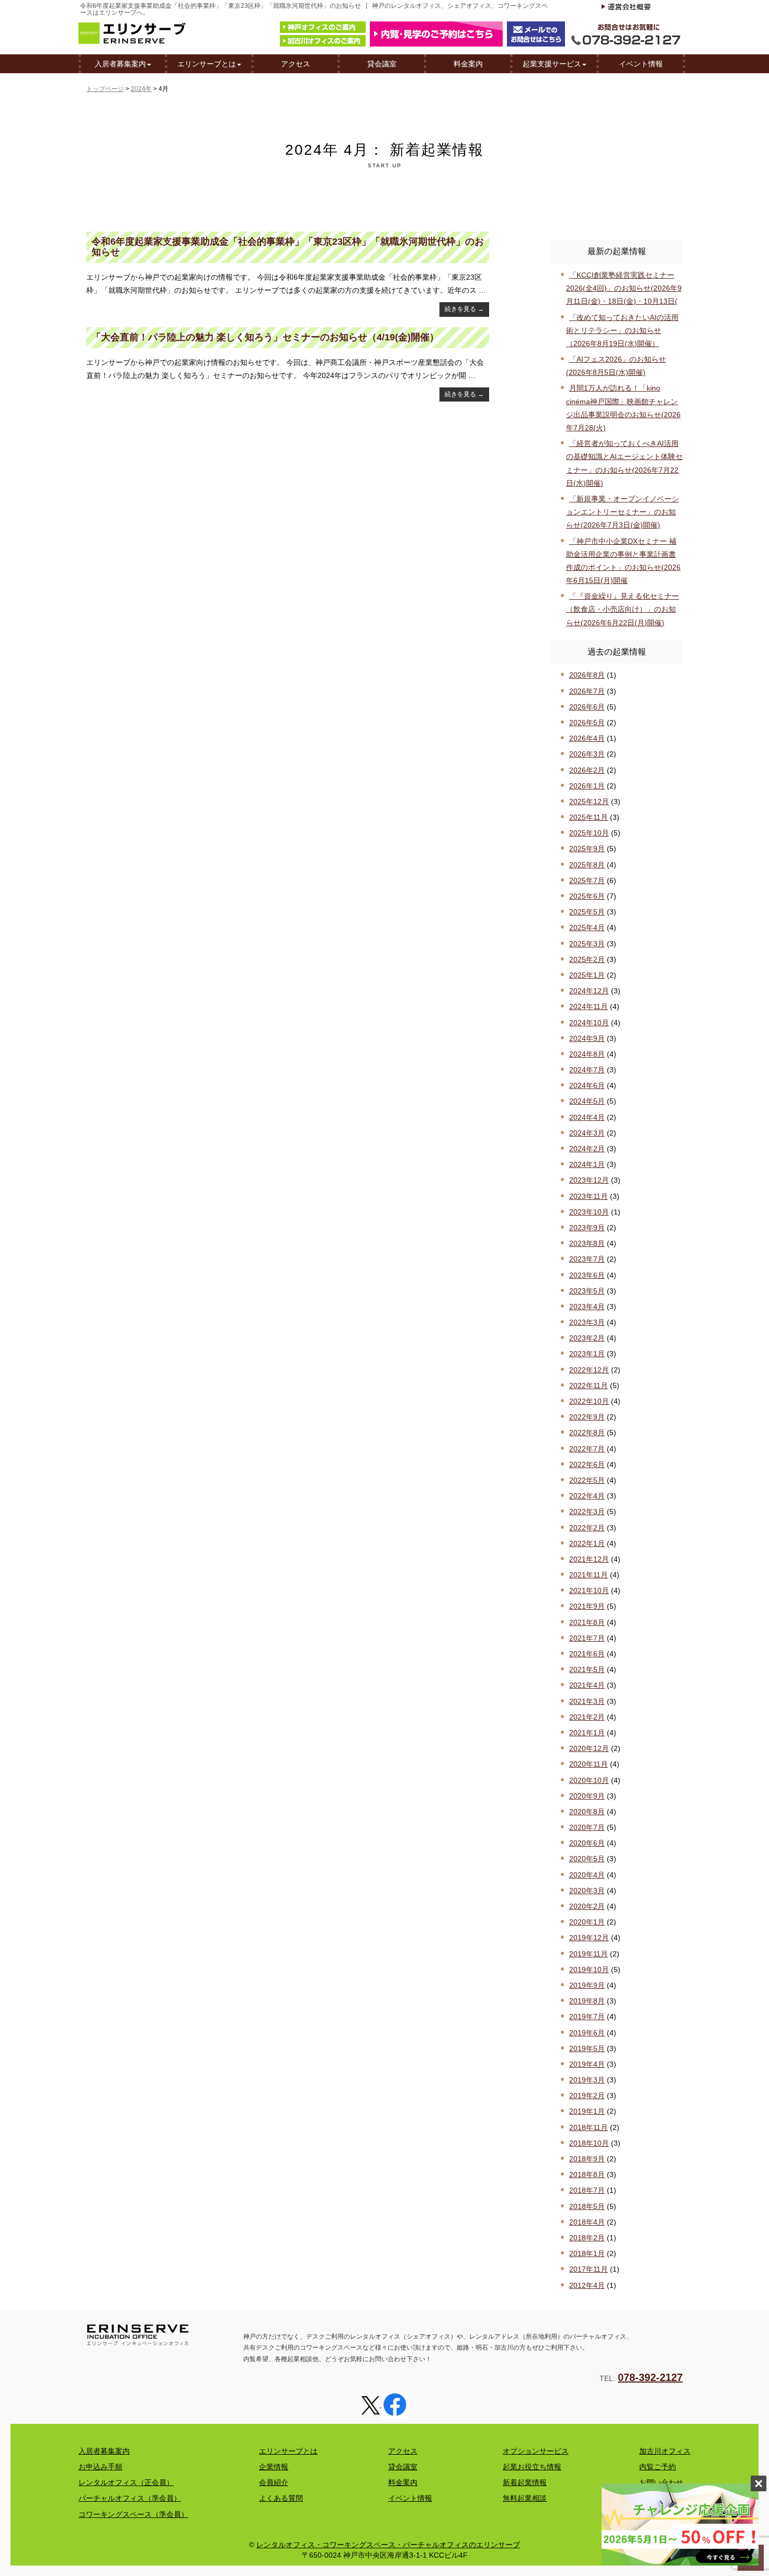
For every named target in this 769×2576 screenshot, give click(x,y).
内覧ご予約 (658, 2467)
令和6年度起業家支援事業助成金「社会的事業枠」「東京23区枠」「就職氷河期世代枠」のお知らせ (288, 247)
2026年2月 (587, 770)
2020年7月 (587, 1827)
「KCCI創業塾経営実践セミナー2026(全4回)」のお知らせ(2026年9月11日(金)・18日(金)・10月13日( (624, 288)
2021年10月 (589, 1590)
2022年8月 (587, 1433)
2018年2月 (587, 2238)
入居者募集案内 (120, 64)
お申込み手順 (100, 2467)
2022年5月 (587, 1480)
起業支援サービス (552, 64)
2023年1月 (587, 1354)
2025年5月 (587, 912)
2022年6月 (587, 1464)
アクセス (296, 64)
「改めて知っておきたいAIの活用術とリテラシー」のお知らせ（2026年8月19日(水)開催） (622, 330)
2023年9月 (587, 1228)
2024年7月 (587, 1070)
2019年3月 (587, 2080)
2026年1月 (587, 786)
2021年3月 (587, 1701)
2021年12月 (589, 1559)
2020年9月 (587, 1796)
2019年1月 (587, 2111)
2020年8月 (587, 1812)
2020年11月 (589, 1764)
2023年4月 (587, 1307)
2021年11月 (589, 1575)
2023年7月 (587, 1259)
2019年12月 (589, 1938)
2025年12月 (589, 802)
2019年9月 (587, 1985)
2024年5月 (587, 1101)
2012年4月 (587, 2285)
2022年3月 (587, 1512)
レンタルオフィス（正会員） (126, 2482)
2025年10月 (589, 833)
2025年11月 (589, 817)
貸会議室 (382, 64)
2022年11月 (589, 1386)
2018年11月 (589, 2127)
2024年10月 (589, 1023)
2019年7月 (587, 2017)
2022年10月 (589, 1401)
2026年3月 (587, 754)
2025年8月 (587, 865)
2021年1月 (587, 1733)
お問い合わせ (661, 2482)
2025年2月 (587, 959)
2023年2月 (587, 1338)
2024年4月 (587, 1117)
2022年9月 (587, 1417)
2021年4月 (587, 1685)
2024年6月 (587, 1085)
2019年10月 (589, 1970)
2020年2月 (587, 1906)
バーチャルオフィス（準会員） (130, 2498)
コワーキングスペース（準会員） (133, 2514)
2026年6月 (587, 707)
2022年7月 (587, 1449)
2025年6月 (587, 896)
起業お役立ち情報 (532, 2467)
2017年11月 (589, 2269)
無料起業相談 (525, 2498)
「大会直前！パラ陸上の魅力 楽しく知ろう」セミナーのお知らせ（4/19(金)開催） (265, 337)
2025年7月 (587, 880)
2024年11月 (589, 1006)
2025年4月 (587, 928)
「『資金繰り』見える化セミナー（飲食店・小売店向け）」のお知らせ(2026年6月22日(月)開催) (623, 609)
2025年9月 (587, 849)
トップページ (105, 89)
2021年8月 (587, 1622)
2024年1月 (587, 1164)
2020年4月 (587, 1875)
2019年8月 (587, 2001)
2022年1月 (587, 1543)
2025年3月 (587, 944)
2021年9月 (587, 1606)
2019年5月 (587, 2048)
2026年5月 (587, 723)
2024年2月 (587, 1149)
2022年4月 (587, 1496)
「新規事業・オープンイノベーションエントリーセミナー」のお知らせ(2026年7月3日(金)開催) (623, 512)
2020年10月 (589, 1780)
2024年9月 (587, 1038)
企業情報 (274, 2467)
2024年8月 (587, 1054)
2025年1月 (587, 975)
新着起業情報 (525, 2482)
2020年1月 (587, 1922)
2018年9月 (587, 2159)
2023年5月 (587, 1291)
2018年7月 (587, 2190)
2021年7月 (587, 1638)
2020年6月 (587, 1843)
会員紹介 (274, 2482)
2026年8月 (587, 675)
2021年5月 (587, 1669)
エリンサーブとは (207, 64)
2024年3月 (587, 1133)
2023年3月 (587, 1322)
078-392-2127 (650, 2377)
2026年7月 (587, 691)
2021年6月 (587, 1654)
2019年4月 (587, 2064)
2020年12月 (589, 1748)
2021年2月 (587, 1717)
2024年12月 (589, 991)
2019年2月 (587, 2096)
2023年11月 (589, 1196)
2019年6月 (587, 2033)
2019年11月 (589, 1954)
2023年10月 (589, 1212)
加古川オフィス (665, 2451)
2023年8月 (587, 1243)
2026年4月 (587, 738)
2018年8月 (587, 2174)
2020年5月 (587, 1859)
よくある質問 (281, 2498)
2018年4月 (587, 2222)
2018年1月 (587, 2253)
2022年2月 (587, 1528)
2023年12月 (589, 1180)
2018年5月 (587, 2206)
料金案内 (468, 64)
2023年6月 (587, 1275)
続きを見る (464, 309)
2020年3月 (587, 1891)
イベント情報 (641, 64)
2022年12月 (589, 1370)
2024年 (141, 89)
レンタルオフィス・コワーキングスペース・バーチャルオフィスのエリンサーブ (388, 2545)
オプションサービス (536, 2451)
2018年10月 (589, 2143)
